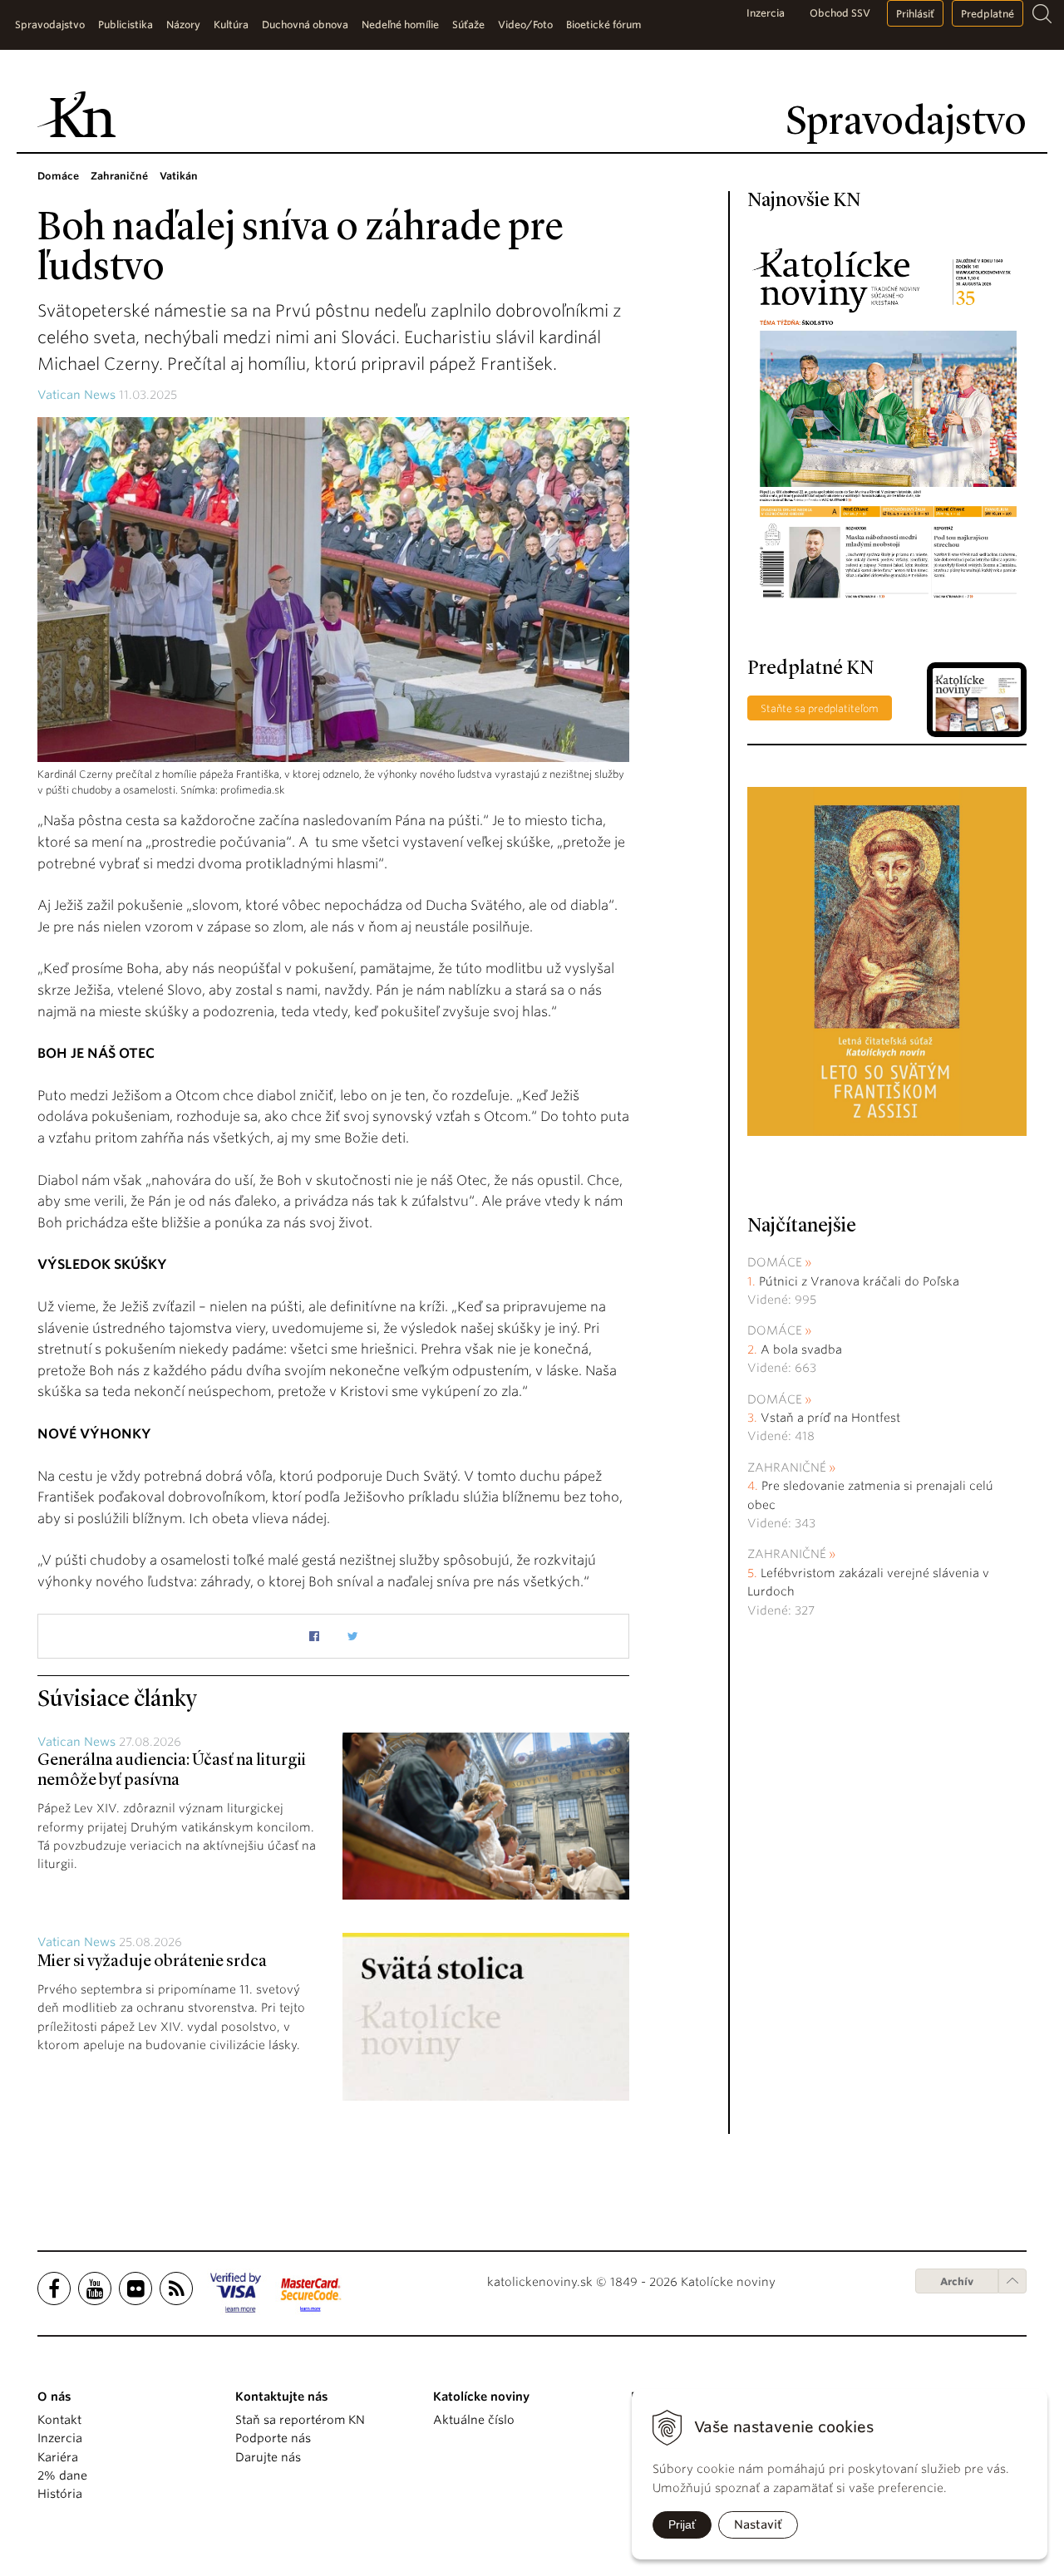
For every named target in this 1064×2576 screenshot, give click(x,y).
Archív (957, 2281)
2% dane (62, 2475)
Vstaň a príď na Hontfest (830, 1418)
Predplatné (988, 14)
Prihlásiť (915, 14)
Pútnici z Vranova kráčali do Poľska (859, 1281)
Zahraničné (787, 1467)
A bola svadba (801, 1349)
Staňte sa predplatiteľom (820, 708)
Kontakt (59, 2420)
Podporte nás (273, 2438)
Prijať (682, 2524)
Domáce (775, 1262)
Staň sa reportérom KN (300, 2420)
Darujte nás (268, 2457)
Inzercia (766, 13)
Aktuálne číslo (474, 2420)
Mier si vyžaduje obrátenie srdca (152, 1962)
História (60, 2494)
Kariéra (58, 2457)
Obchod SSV (840, 13)
